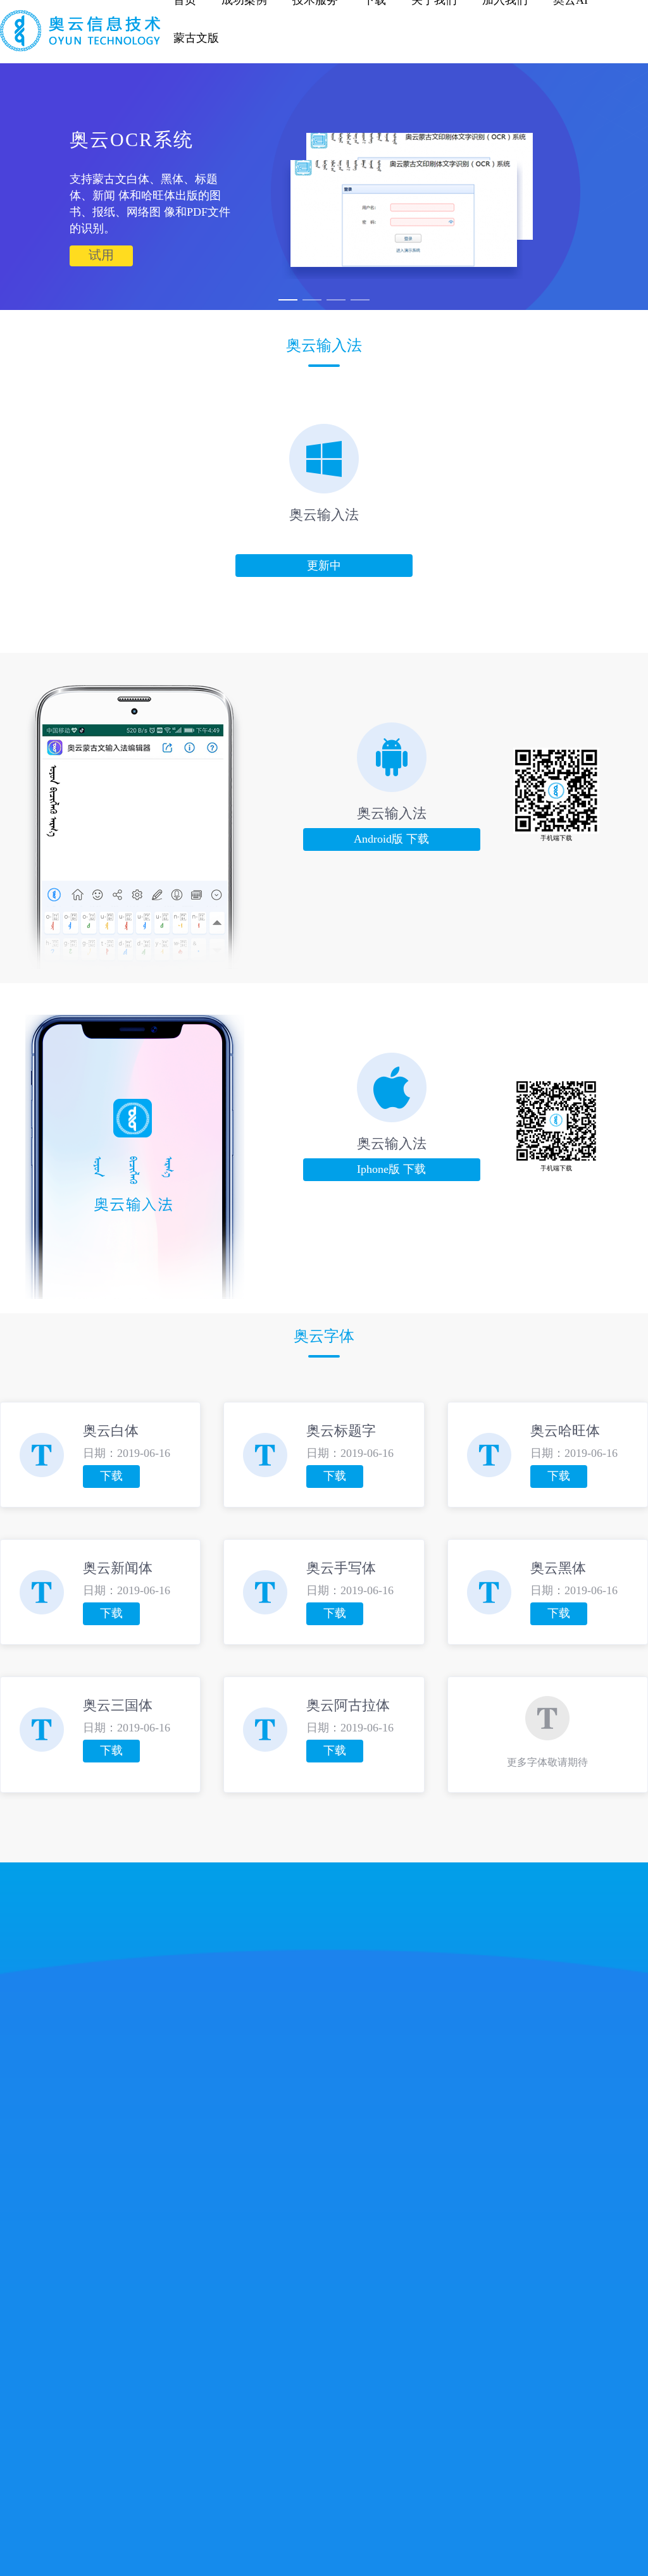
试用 (101, 256)
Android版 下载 (391, 839)
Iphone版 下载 (391, 1170)
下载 (111, 1477)
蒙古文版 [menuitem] (196, 38)
